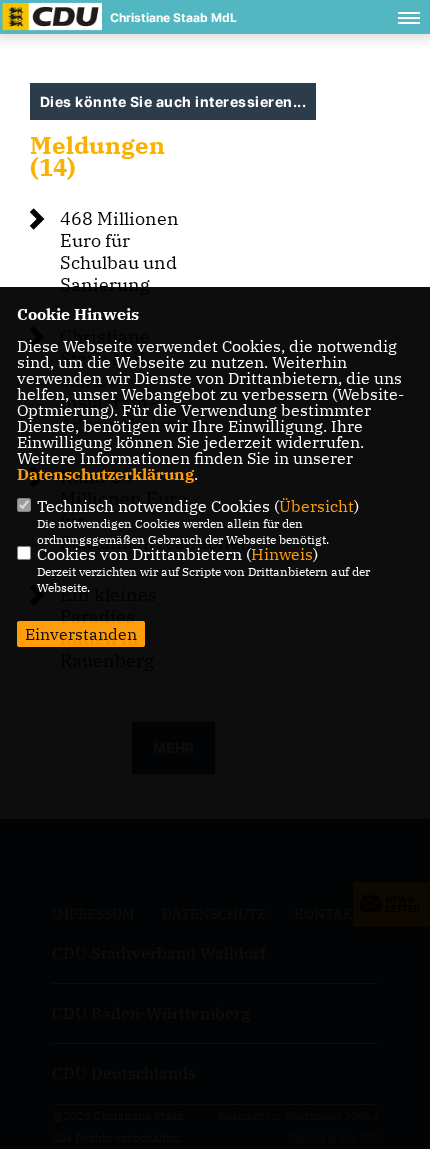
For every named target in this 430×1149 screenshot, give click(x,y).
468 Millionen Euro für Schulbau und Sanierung (119, 251)
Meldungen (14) (97, 156)
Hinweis (282, 554)
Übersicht (316, 506)
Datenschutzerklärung (105, 474)
